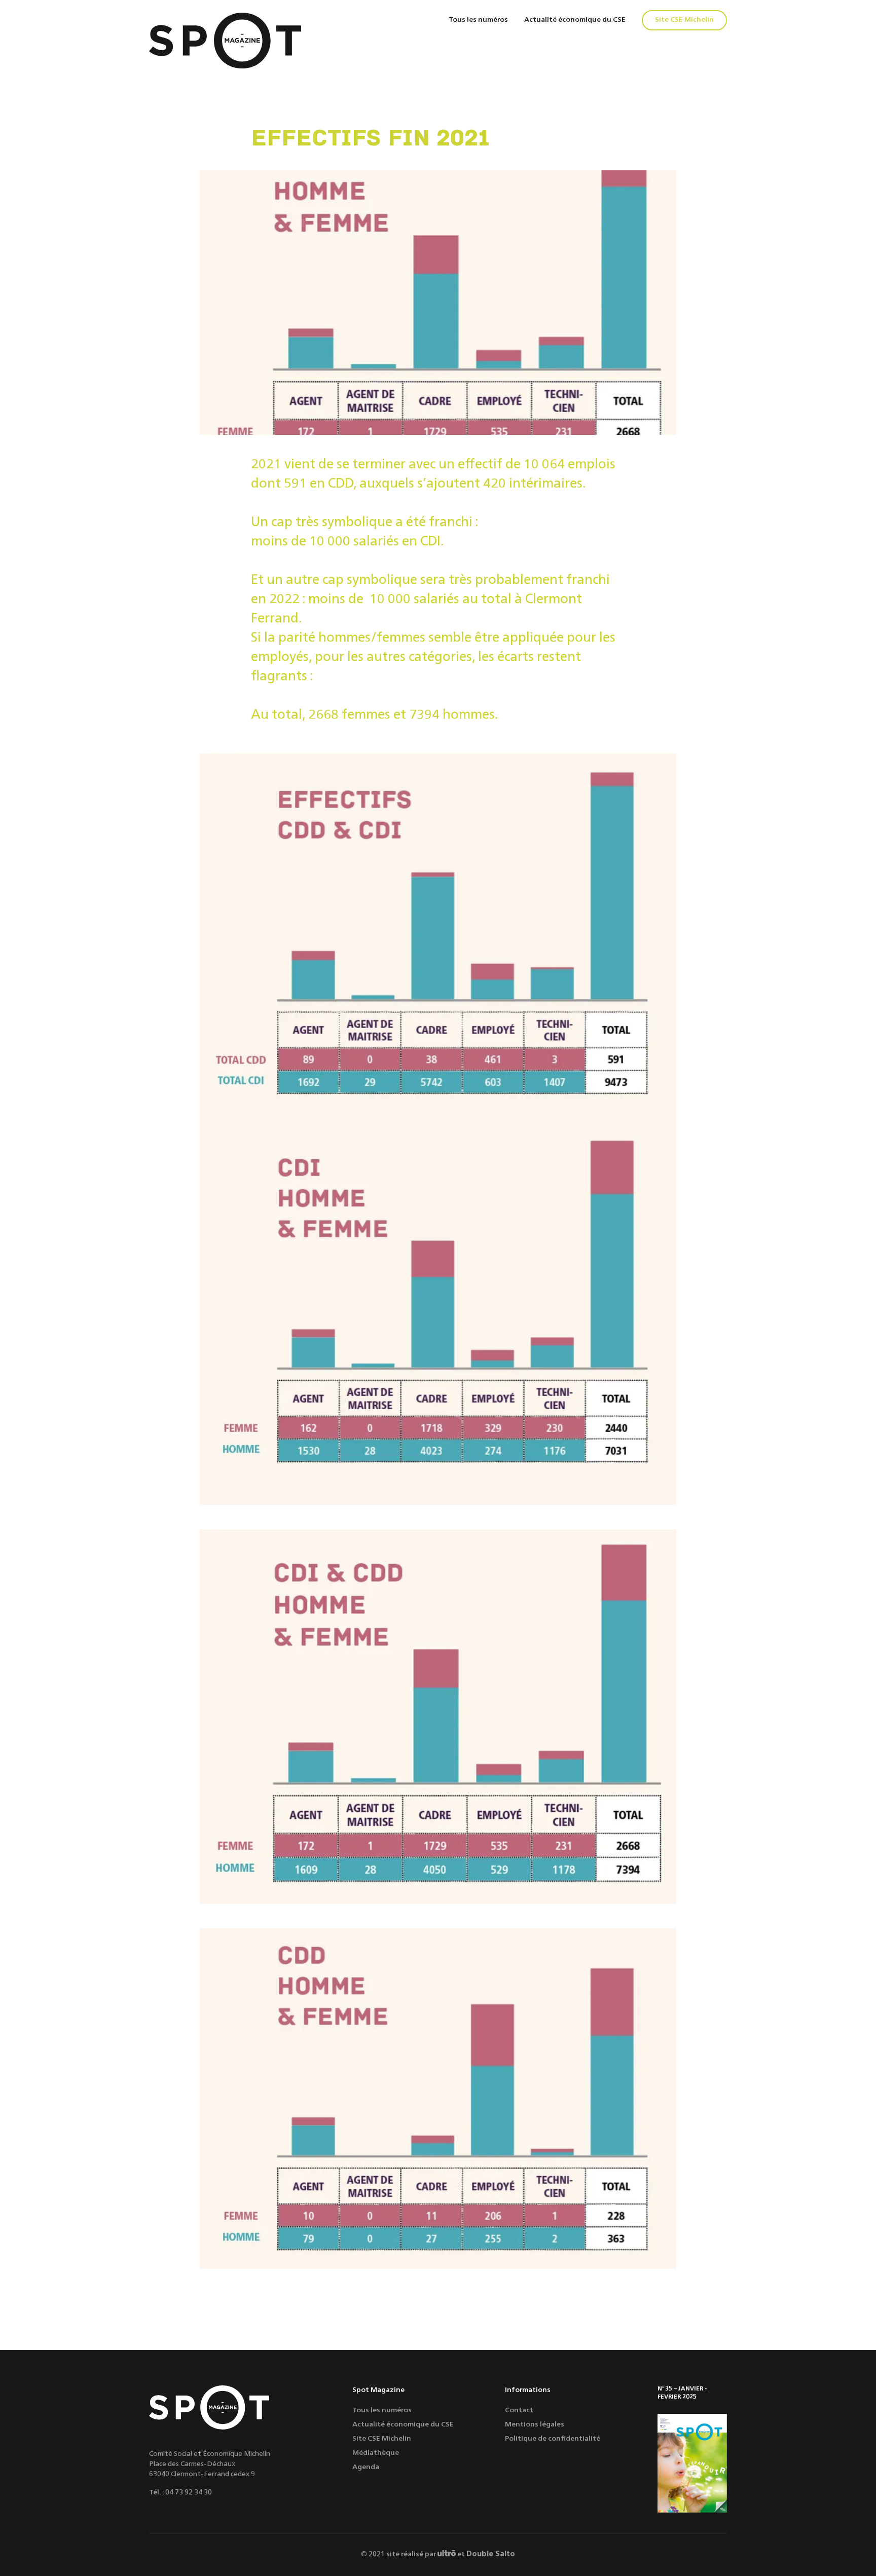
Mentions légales (535, 2424)
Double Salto (491, 2554)
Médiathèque (376, 2453)
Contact (519, 2410)
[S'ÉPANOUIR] (692, 2463)
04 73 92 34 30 (189, 2492)
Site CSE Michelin (684, 20)
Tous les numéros (478, 20)
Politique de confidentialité (553, 2439)
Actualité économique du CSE (575, 20)
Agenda (366, 2467)
